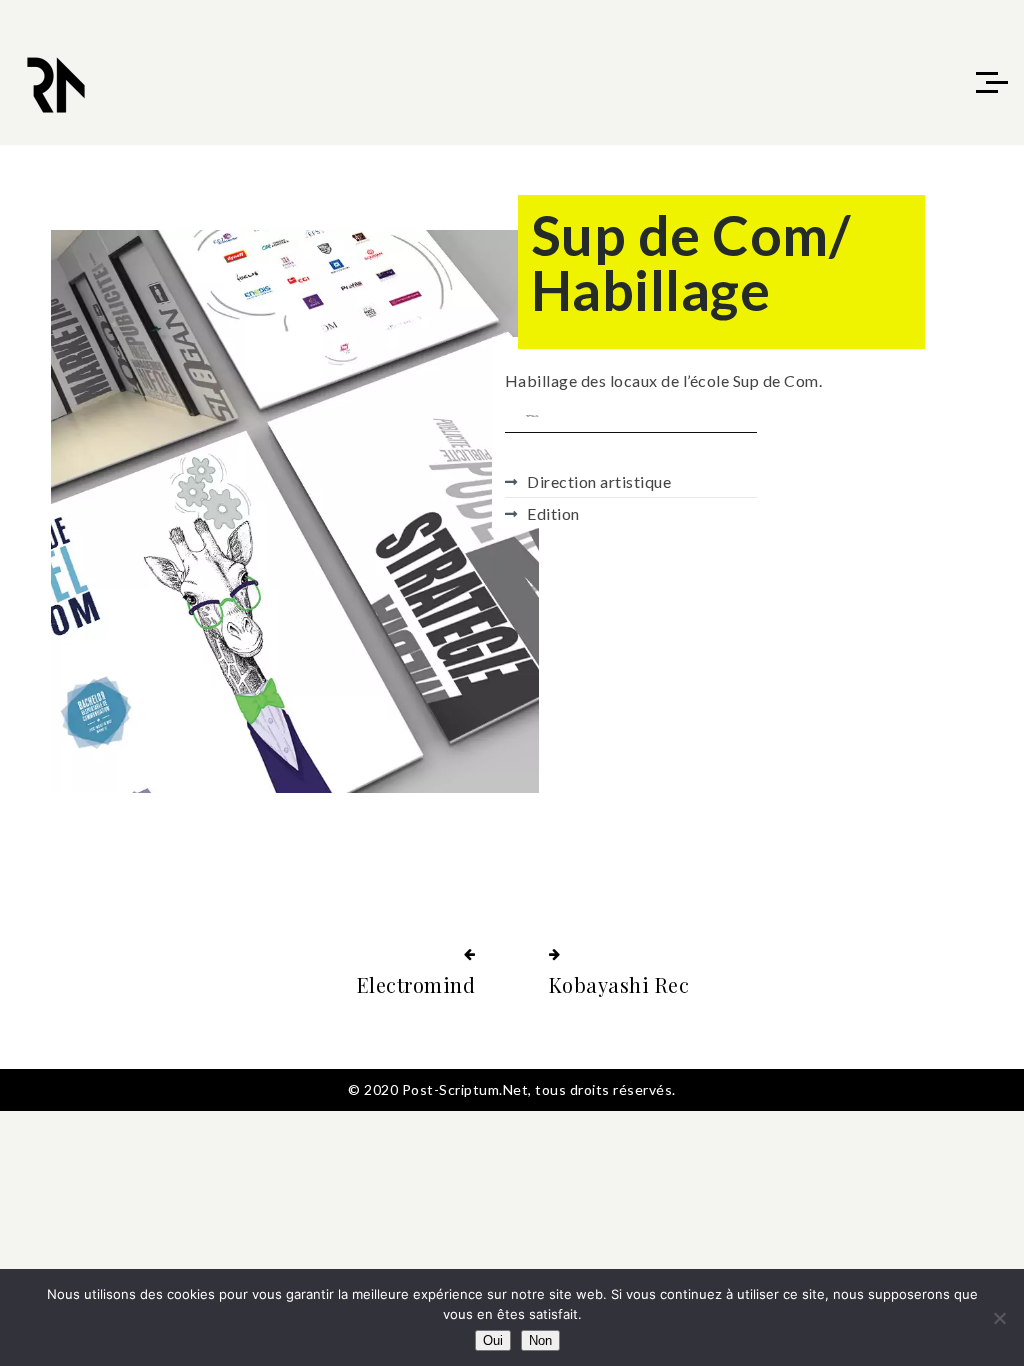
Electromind (416, 984)
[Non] (999, 1318)
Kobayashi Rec (619, 984)
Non (540, 1340)
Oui (493, 1340)
